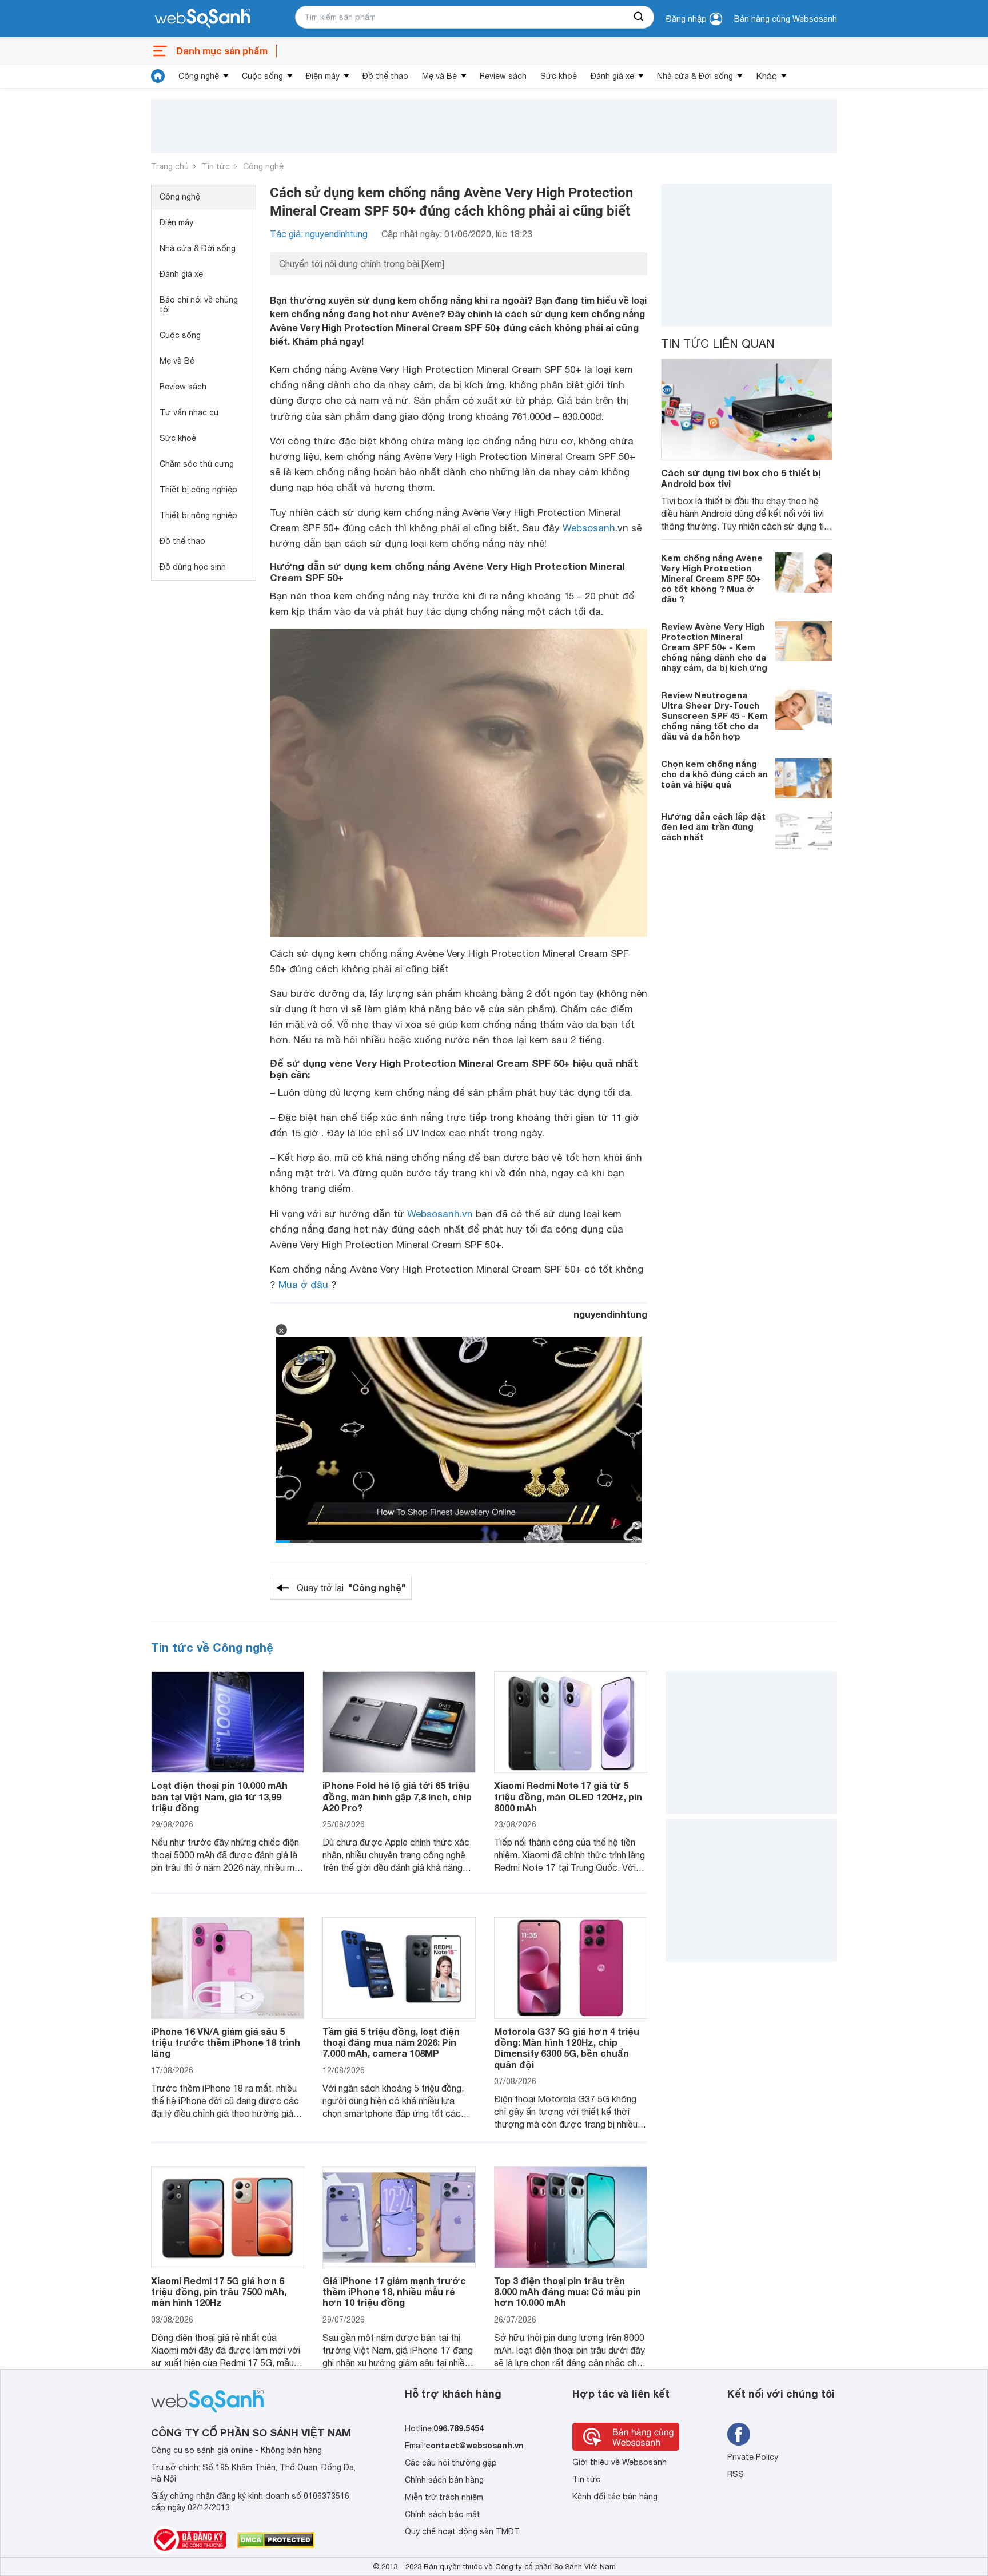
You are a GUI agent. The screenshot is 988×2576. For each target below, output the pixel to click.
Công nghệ (199, 76)
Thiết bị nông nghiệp (198, 515)
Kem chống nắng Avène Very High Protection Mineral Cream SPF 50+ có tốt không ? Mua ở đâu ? (712, 578)
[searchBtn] (639, 17)
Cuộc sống (262, 76)
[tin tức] (158, 76)
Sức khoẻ (559, 76)
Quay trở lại (351, 1587)
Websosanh (589, 528)
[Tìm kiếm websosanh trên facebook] (739, 2434)
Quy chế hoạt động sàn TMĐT (462, 2531)
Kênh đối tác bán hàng (615, 2497)
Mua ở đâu (303, 1285)
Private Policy (753, 2457)
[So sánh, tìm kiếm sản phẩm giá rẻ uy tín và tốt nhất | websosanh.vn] (202, 19)
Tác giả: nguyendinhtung (319, 234)
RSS (736, 2474)
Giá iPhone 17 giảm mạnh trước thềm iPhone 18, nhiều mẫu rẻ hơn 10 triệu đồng (394, 2291)
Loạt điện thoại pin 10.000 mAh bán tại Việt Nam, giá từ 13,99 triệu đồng (219, 1796)
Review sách (503, 76)
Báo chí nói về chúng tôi (199, 305)
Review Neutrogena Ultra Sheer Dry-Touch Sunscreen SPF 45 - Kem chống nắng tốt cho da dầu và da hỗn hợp (714, 715)
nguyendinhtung (610, 1314)
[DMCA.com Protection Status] (276, 2540)
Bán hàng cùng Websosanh (786, 19)
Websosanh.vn (440, 1214)
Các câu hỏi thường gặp (451, 2463)
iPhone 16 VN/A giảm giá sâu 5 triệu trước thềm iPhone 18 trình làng (226, 2042)
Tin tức (216, 166)
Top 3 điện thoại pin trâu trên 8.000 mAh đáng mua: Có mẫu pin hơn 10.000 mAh (567, 2291)
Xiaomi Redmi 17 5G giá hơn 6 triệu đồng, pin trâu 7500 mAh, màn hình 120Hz (219, 2291)
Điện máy (323, 76)
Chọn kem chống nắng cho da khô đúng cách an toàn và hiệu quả (714, 774)
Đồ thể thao (385, 76)
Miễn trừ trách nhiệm (444, 2497)
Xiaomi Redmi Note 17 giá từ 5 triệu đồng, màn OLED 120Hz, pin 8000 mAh (568, 1796)
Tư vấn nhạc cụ (189, 412)
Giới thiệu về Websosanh (620, 2462)
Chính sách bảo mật (443, 2514)
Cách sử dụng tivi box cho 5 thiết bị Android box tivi (741, 478)
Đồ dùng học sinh (193, 567)
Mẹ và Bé (439, 76)
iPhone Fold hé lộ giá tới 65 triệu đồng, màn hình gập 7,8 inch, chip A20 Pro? (397, 1796)
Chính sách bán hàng (444, 2480)
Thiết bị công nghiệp (198, 490)
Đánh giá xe (612, 76)
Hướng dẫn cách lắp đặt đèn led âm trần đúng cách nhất (713, 826)
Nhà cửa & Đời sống (695, 76)
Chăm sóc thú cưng (197, 464)
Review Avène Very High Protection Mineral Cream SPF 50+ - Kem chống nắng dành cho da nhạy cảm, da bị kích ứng (714, 647)
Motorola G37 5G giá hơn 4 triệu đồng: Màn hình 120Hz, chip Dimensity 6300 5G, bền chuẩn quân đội (567, 2048)
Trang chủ (170, 166)
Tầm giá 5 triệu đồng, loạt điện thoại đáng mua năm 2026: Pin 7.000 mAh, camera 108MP (391, 2042)
